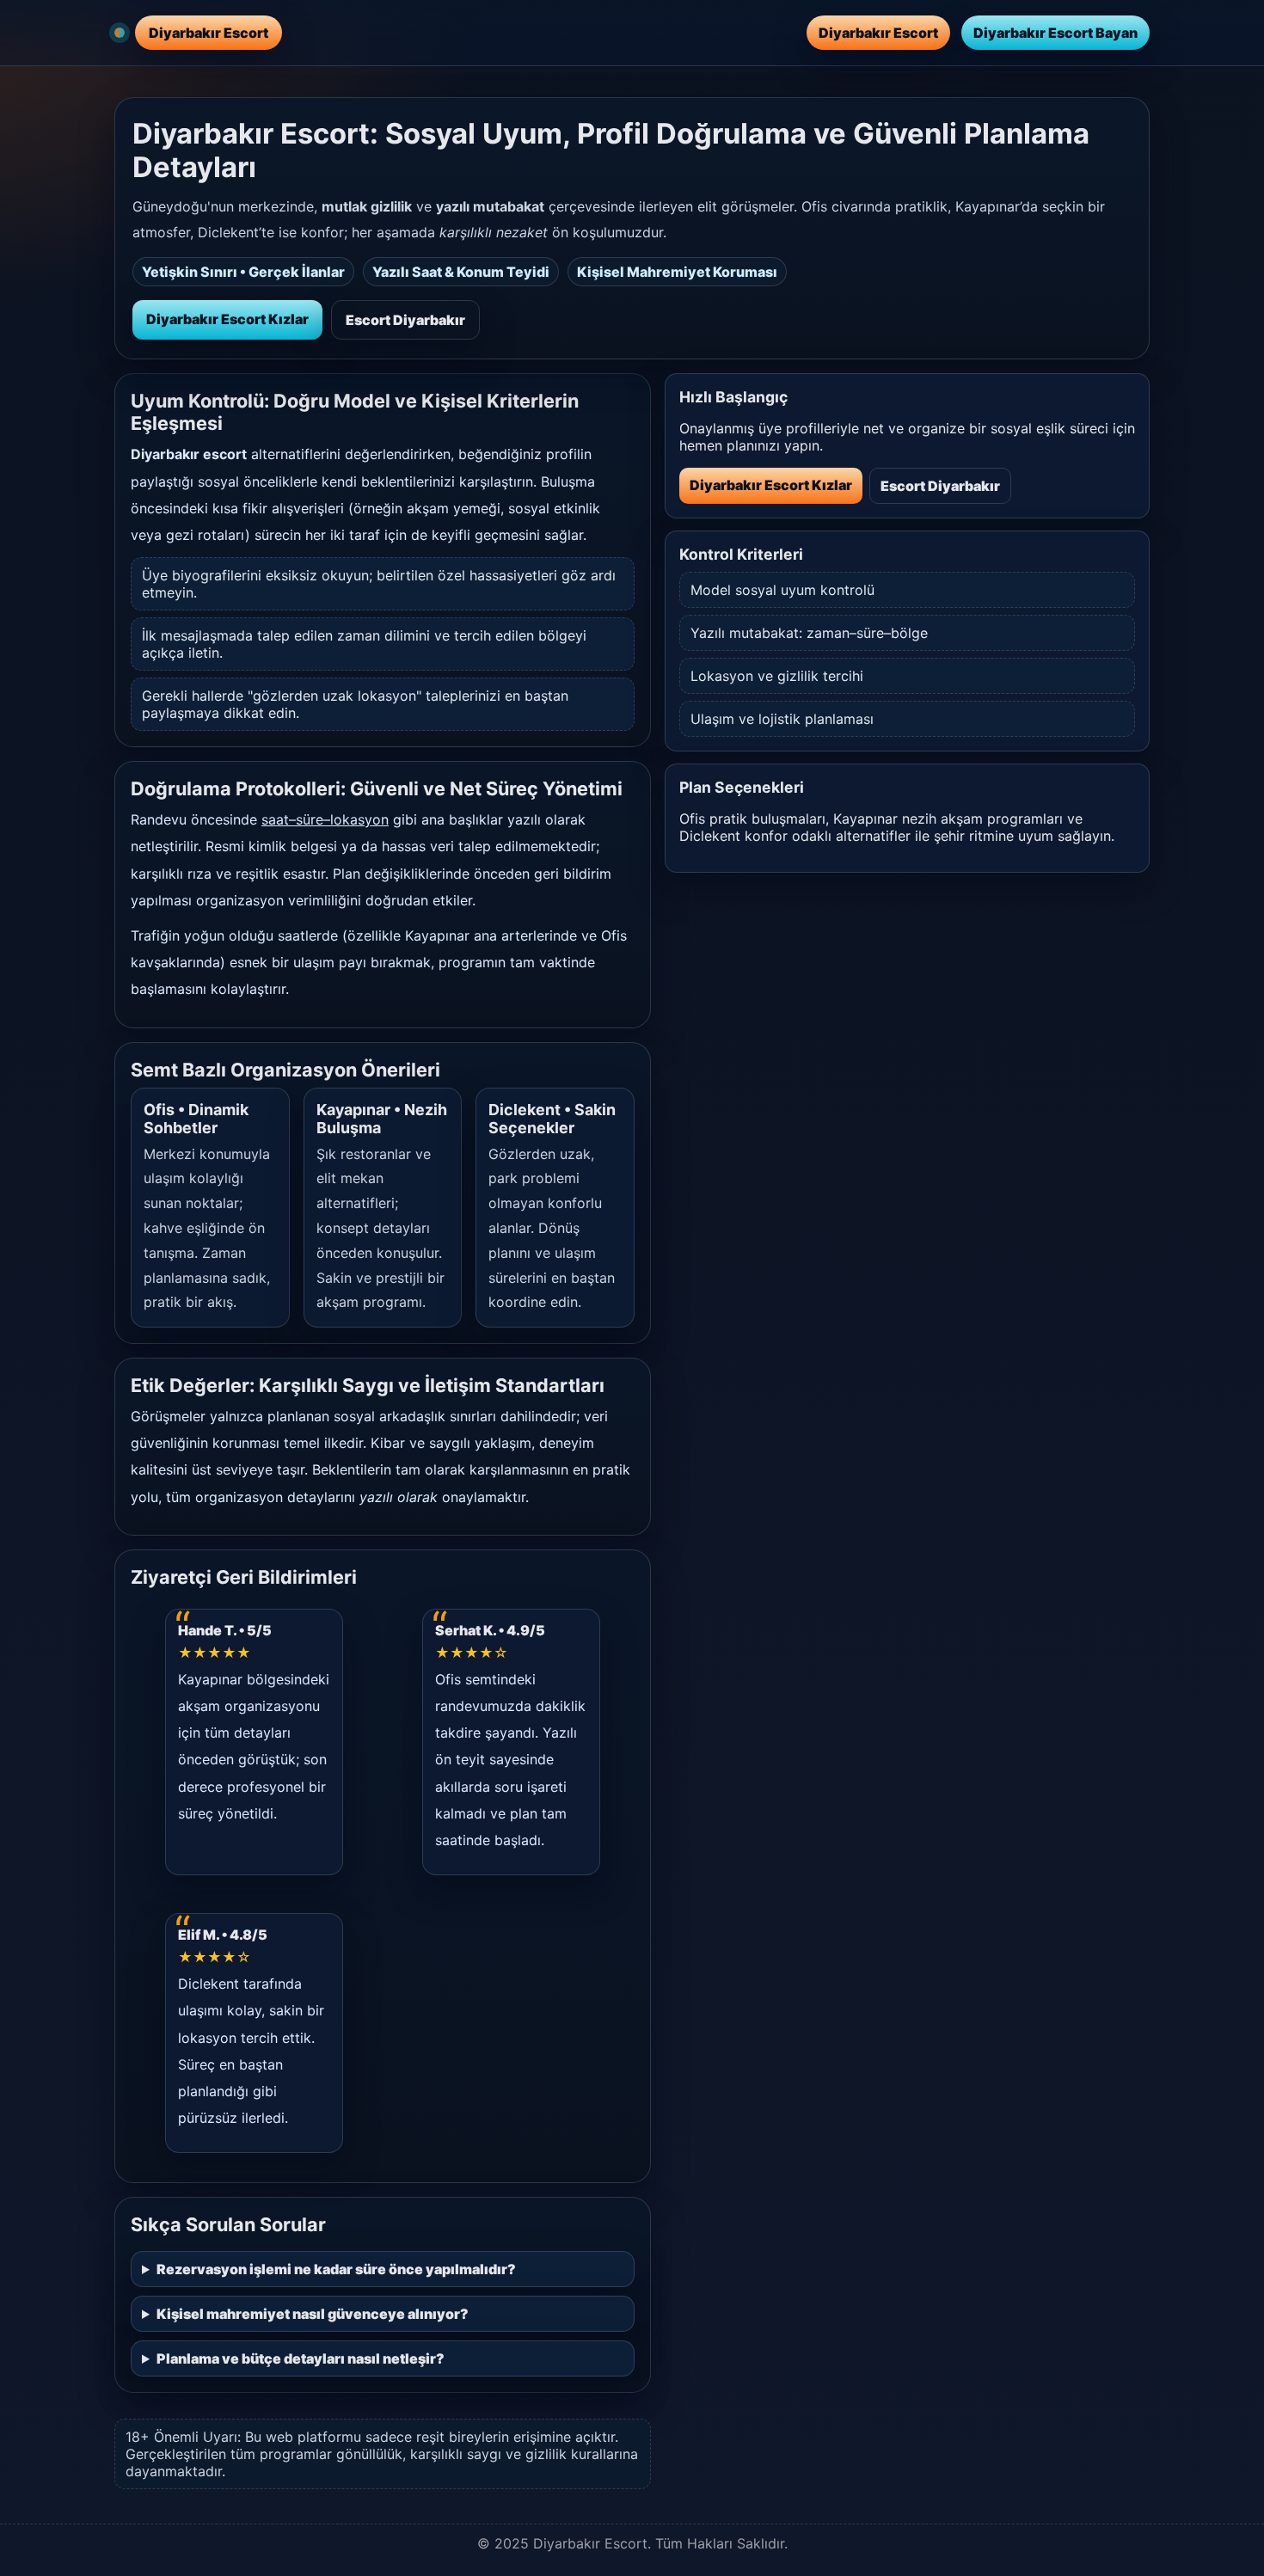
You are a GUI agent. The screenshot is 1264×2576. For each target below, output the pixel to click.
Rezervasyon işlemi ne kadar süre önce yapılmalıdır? (336, 2269)
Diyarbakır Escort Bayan (1055, 33)
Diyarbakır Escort (878, 33)
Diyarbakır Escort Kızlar (227, 319)
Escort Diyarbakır (405, 320)
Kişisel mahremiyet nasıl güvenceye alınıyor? (313, 2314)
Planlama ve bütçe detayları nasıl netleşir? (301, 2358)
